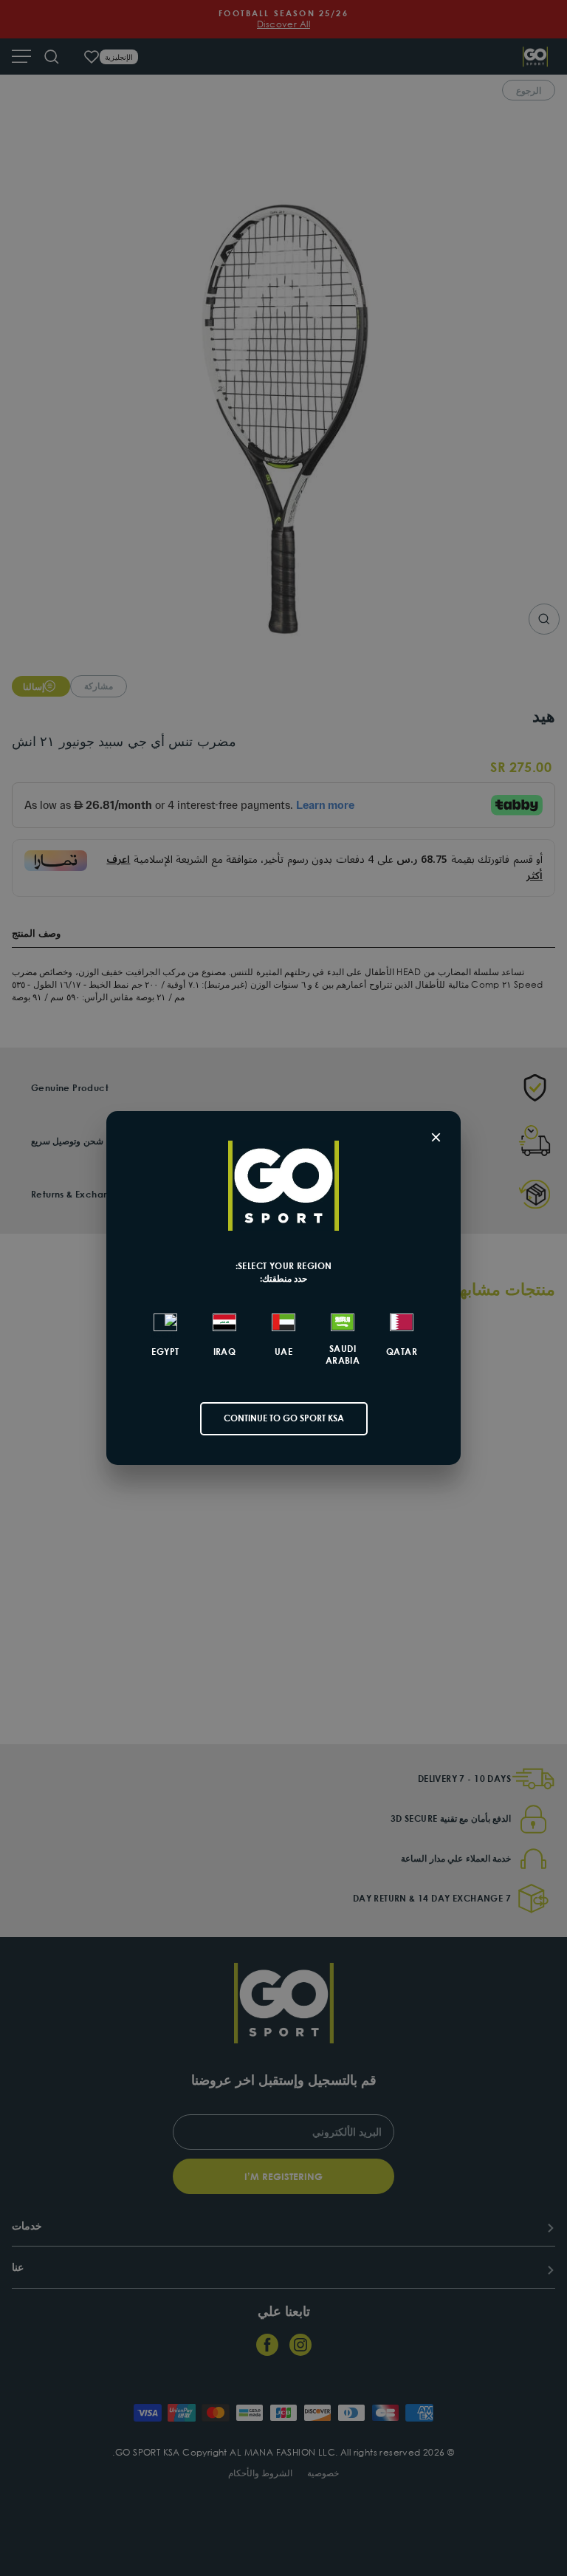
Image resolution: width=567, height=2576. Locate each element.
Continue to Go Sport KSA (284, 1418)
